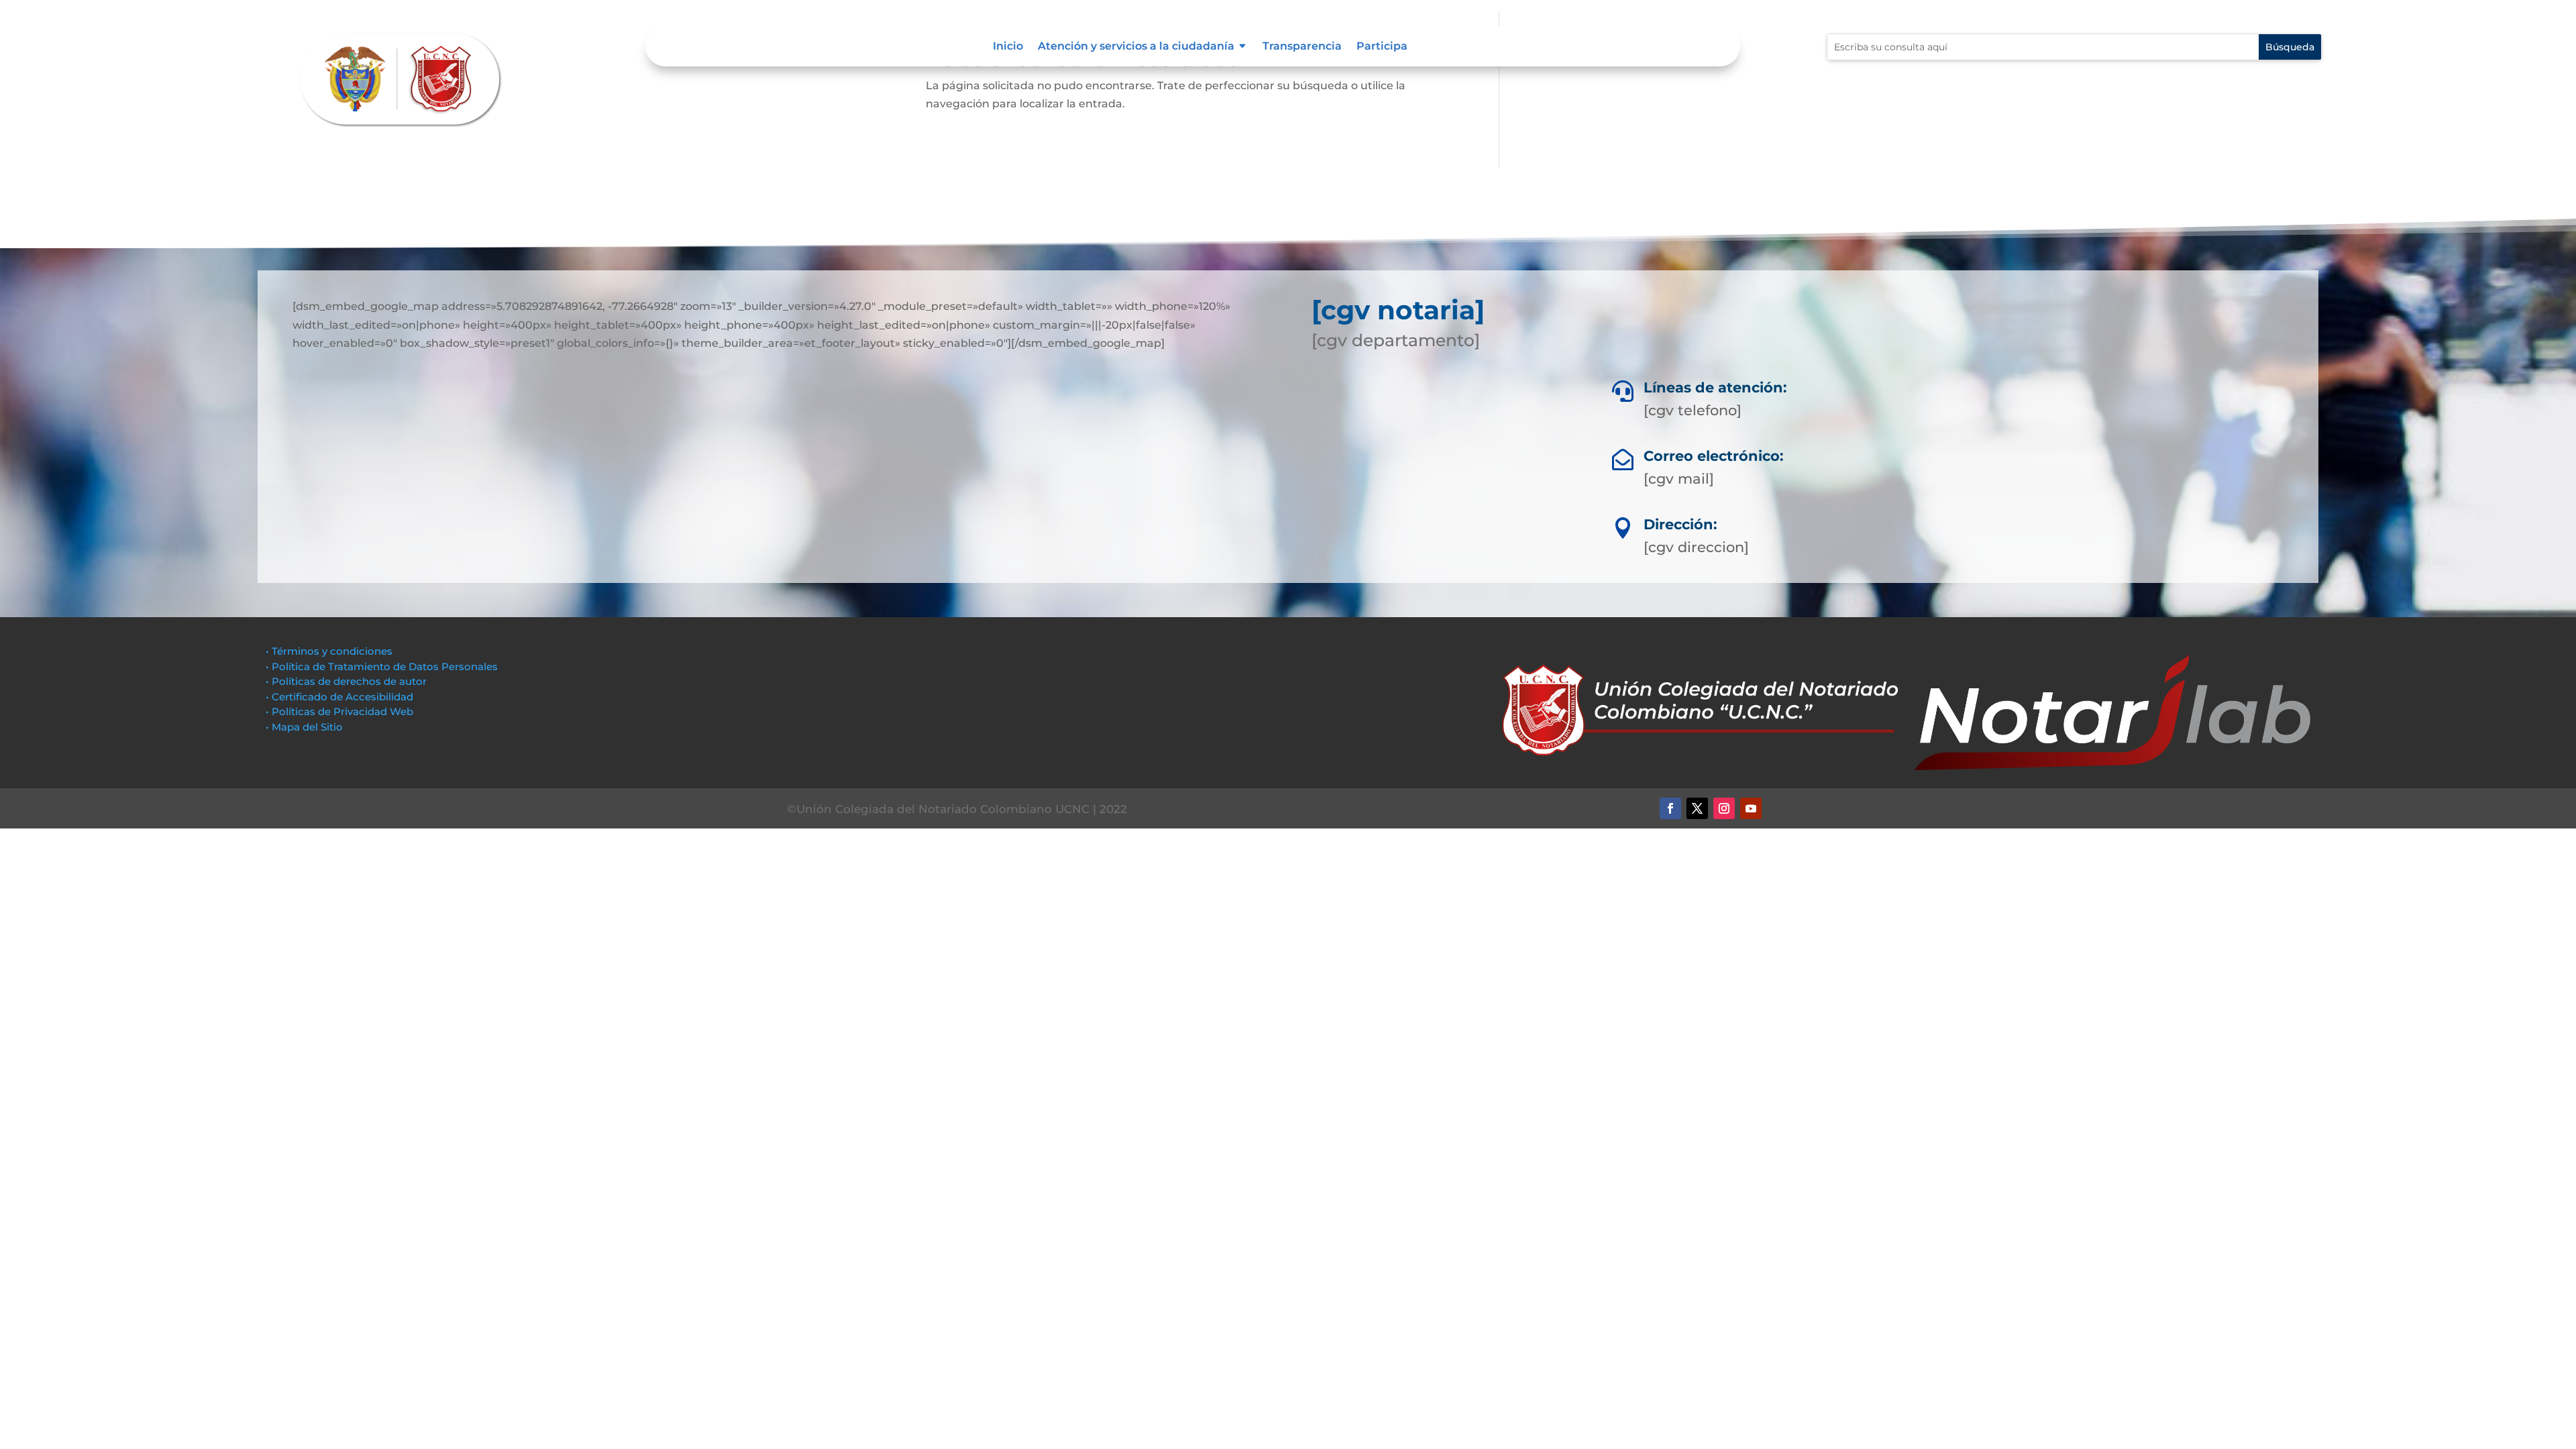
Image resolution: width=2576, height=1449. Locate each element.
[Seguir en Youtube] (1751, 808)
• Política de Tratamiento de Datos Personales (382, 666)
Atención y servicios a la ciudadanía (1136, 47)
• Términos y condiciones (329, 651)
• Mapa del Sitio (306, 727)
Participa (1382, 47)
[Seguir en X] (1697, 808)
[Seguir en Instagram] (1724, 808)
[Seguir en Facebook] (1670, 808)
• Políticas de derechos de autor (346, 681)
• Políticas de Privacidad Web (339, 711)
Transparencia (1302, 47)
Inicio (1008, 47)
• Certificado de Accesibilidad (339, 697)
